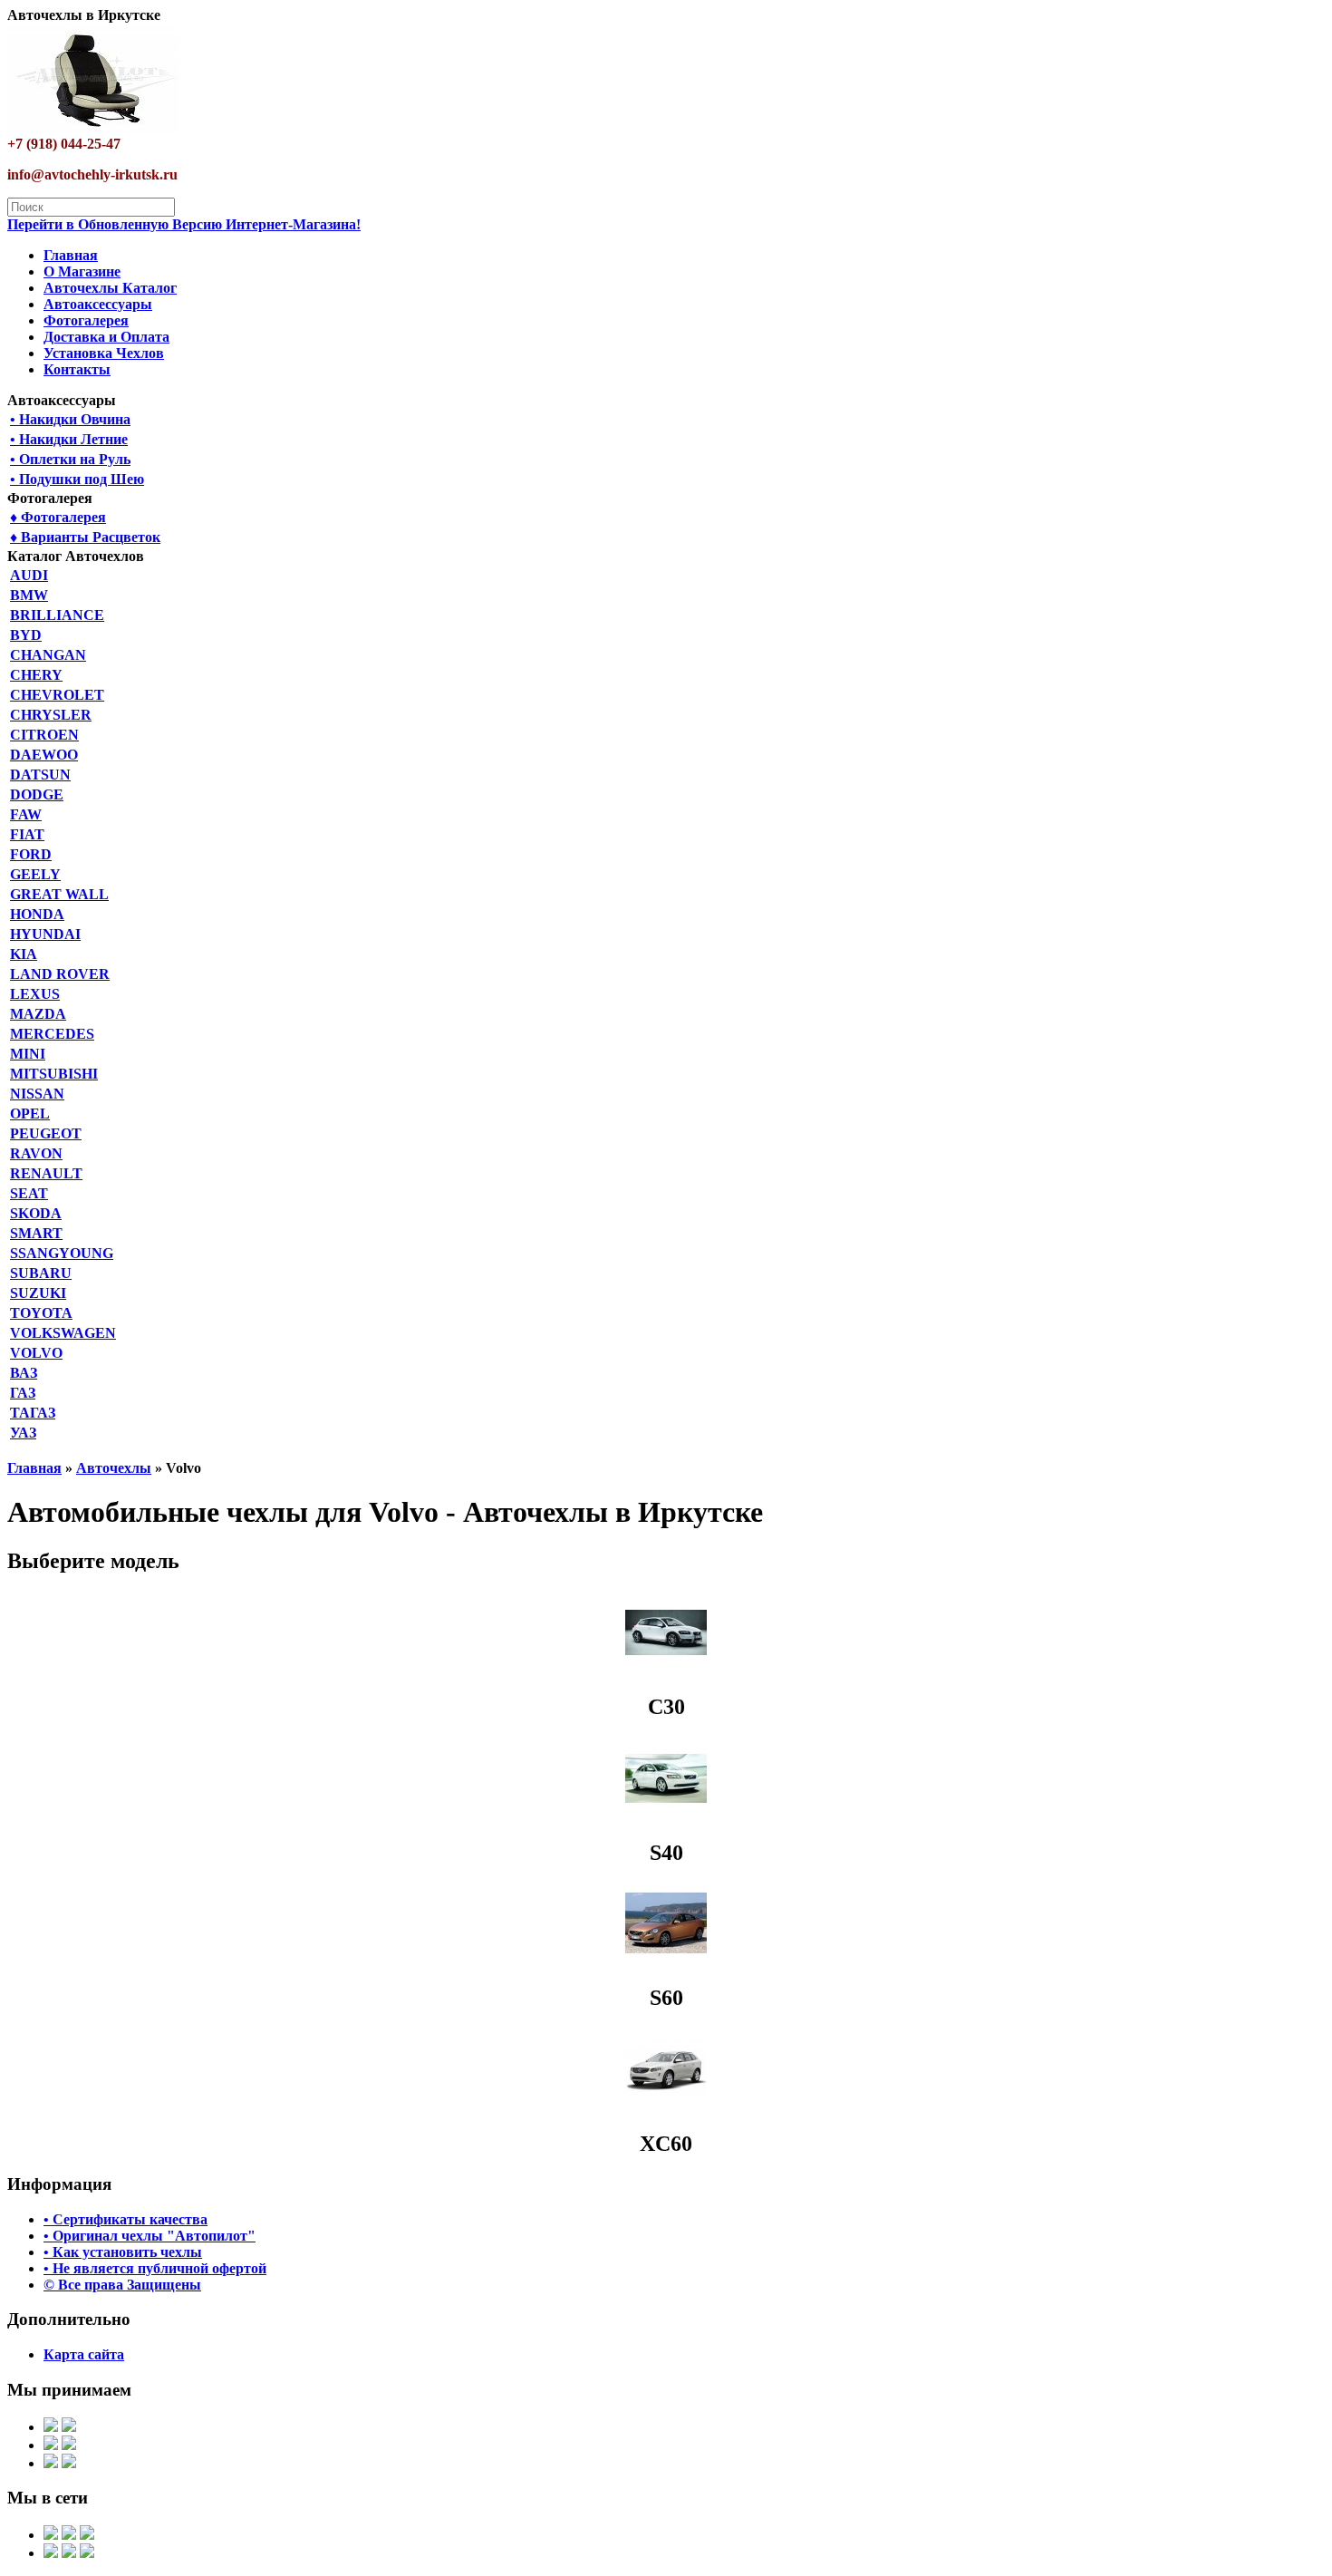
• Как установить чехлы (123, 2252)
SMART (36, 1233)
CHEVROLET (57, 695)
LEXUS (35, 994)
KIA (24, 954)
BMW (29, 595)
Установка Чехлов (104, 353)
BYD (26, 635)
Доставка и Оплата (106, 337)
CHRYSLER (51, 715)
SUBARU (41, 1273)
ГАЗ (23, 1393)
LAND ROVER (60, 974)
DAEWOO (44, 755)
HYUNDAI (45, 934)
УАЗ (23, 1433)
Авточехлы (114, 1468)
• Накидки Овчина (70, 419)
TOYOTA (41, 1313)
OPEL (30, 1114)
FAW (26, 814)
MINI (28, 1054)
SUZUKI (38, 1293)
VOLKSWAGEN (63, 1333)
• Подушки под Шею (77, 479)
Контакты (77, 369)
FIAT (27, 834)
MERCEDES (52, 1034)
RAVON (36, 1153)
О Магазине (82, 271)
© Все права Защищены (122, 2285)
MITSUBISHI (54, 1074)
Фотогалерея (86, 320)
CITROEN (44, 735)
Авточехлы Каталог (110, 288)
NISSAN (37, 1094)
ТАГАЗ (33, 1413)
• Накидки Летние (69, 439)
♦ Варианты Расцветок (85, 537)
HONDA (37, 914)
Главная (71, 255)
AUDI (29, 575)
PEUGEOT (46, 1133)
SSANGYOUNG (62, 1253)
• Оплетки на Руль (70, 459)
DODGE (37, 794)
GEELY (35, 874)
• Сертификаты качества (125, 2219)
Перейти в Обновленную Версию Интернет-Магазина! (184, 224)
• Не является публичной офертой (155, 2268)
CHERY (36, 675)
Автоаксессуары (98, 304)
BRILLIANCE (57, 615)
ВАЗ (24, 1373)
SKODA (36, 1213)
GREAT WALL (59, 894)
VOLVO (36, 1353)
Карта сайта (84, 2354)
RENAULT (46, 1173)
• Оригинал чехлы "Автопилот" (150, 2236)
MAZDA (38, 1014)
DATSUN (40, 775)
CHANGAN (48, 655)
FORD (31, 854)
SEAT (29, 1193)
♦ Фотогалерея (58, 517)
